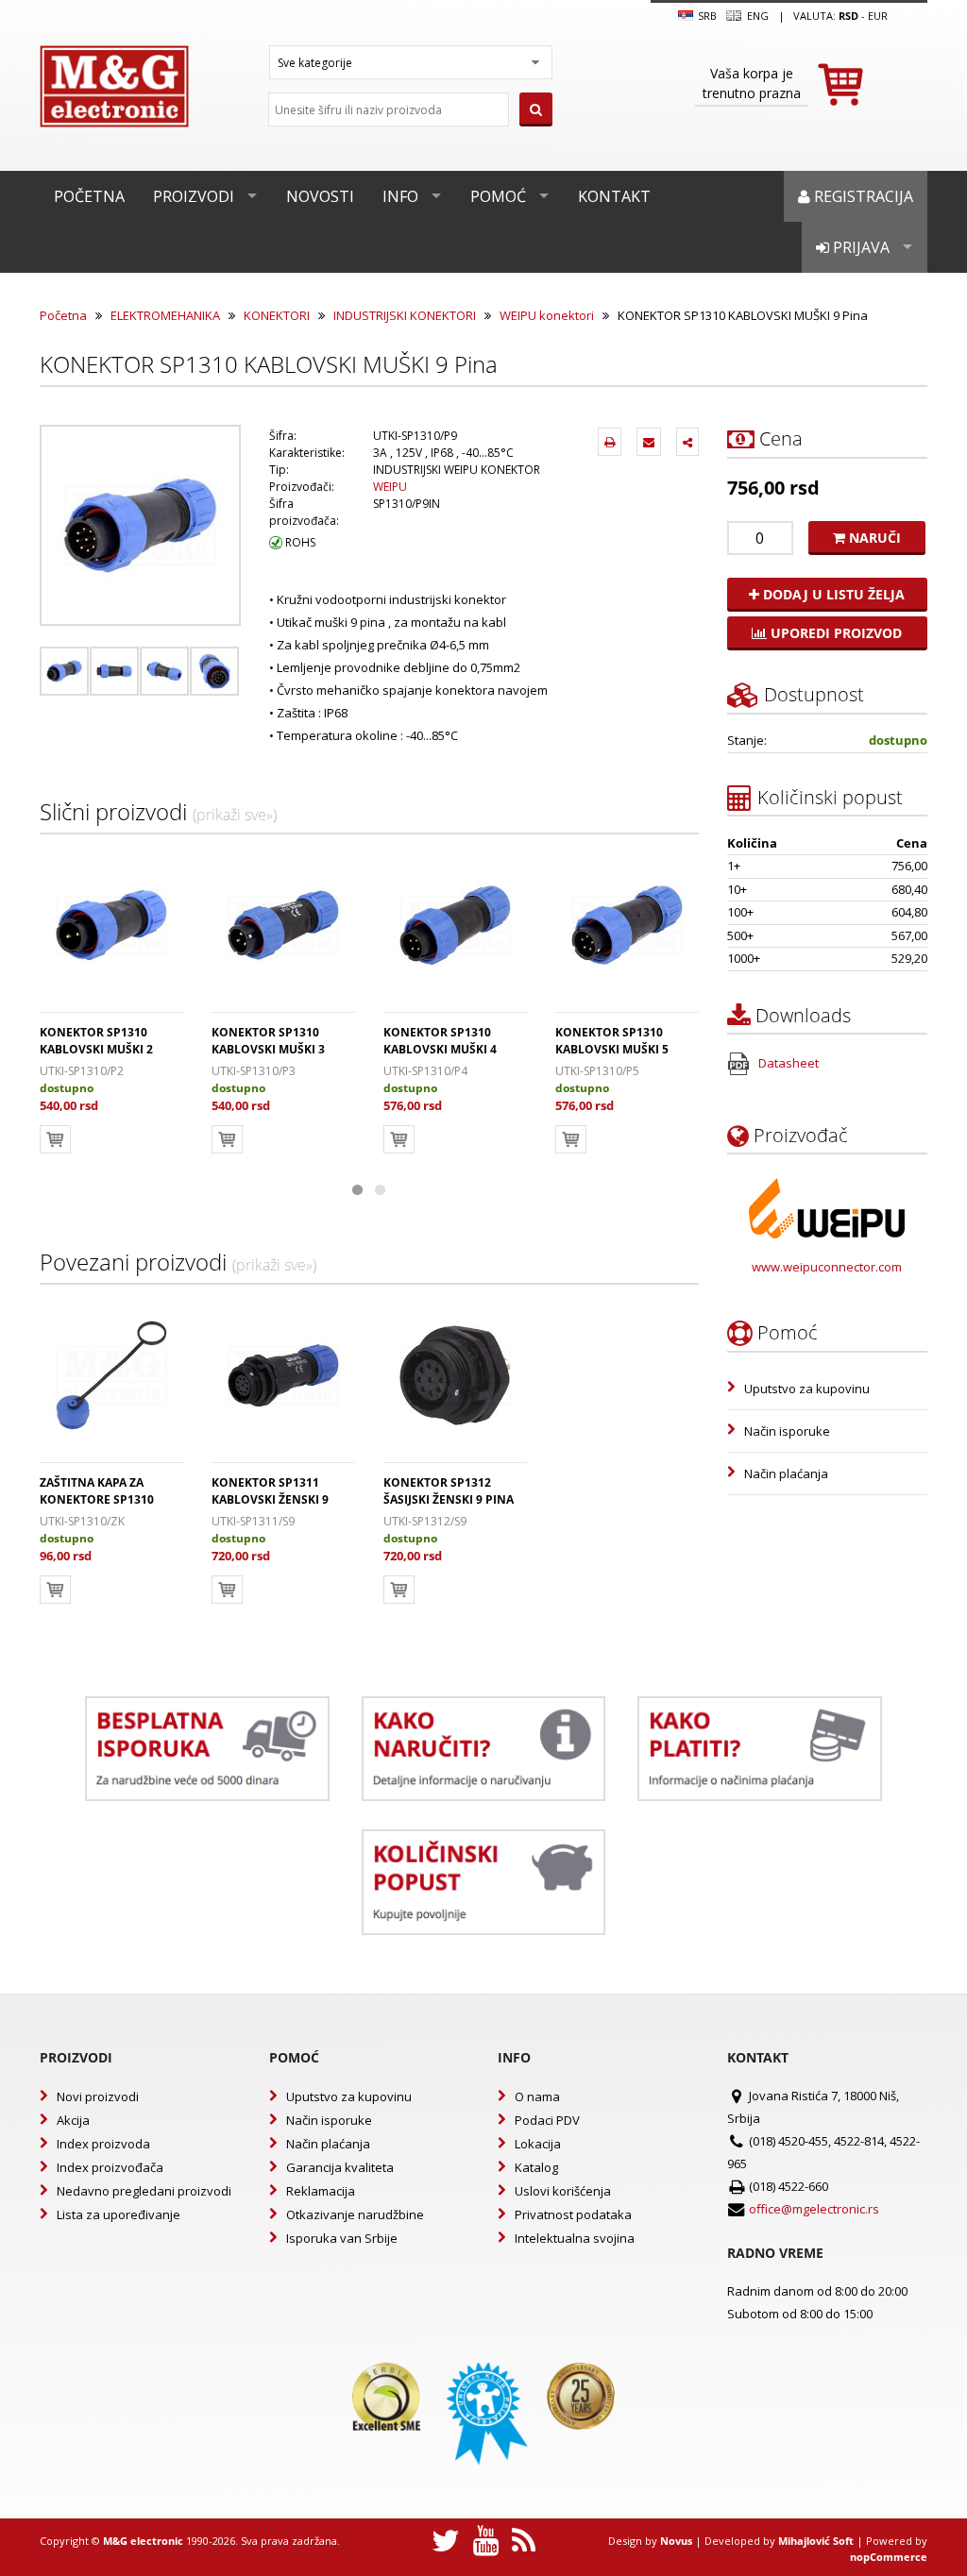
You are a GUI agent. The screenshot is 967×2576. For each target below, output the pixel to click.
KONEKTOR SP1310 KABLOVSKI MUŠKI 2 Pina (96, 1049)
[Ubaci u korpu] (55, 1139)
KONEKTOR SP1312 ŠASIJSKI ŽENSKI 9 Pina (449, 1491)
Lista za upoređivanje (119, 2214)
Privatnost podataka (573, 2214)
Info (400, 196)
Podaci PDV (547, 2120)
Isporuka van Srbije (342, 2238)
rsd (848, 16)
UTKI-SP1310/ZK (82, 1521)
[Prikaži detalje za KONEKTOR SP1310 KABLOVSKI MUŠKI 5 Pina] (627, 925)
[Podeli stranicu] (687, 442)
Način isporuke (787, 1431)
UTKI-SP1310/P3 (254, 1071)
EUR (878, 16)
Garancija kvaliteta (340, 2167)
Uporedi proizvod (834, 633)
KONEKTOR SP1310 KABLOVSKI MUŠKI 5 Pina (612, 1049)
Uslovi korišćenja (563, 2191)
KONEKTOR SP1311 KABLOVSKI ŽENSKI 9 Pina (270, 1499)
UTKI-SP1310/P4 (425, 1071)
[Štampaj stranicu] (610, 442)
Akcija (73, 2120)
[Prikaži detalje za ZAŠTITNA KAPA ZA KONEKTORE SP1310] (111, 1375)
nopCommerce (889, 2557)
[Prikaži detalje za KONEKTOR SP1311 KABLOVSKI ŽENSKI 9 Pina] (283, 1375)
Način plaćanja (786, 1473)
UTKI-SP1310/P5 (597, 1071)
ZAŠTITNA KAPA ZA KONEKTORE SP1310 (97, 1491)
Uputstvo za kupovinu (807, 1389)
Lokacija (538, 2144)
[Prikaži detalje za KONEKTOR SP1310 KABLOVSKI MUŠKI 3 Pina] (283, 925)
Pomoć (498, 196)
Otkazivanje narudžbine (355, 2214)
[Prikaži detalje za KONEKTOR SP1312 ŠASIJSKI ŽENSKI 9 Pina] (455, 1375)
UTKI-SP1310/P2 (82, 1071)
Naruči (873, 538)
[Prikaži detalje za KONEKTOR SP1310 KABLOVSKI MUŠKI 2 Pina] (111, 925)
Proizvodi (194, 196)
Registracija (862, 196)
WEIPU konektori (547, 315)
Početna (89, 196)
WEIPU (390, 487)
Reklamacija (321, 2191)
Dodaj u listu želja (832, 594)
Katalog (536, 2167)
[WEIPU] (827, 1208)
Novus (676, 2541)
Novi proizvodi (98, 2096)
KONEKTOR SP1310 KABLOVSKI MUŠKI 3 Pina (268, 1049)
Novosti (320, 196)
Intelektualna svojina (575, 2238)
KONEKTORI (277, 315)
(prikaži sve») (235, 815)
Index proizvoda (103, 2144)
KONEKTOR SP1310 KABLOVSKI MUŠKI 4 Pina (440, 1049)
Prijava (859, 247)
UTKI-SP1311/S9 (253, 1521)
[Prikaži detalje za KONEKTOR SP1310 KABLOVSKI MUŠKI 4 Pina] (455, 925)
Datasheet (787, 1063)
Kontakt (614, 196)
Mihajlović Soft (816, 2541)
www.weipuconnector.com (827, 1267)
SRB (706, 16)
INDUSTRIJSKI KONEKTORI (405, 315)
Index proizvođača (110, 2167)
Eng (756, 16)
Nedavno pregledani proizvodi (144, 2191)
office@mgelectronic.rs (814, 2209)
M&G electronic (143, 2541)
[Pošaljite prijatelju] (649, 442)
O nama (537, 2096)
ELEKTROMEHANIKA (165, 315)
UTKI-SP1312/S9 (425, 1521)
